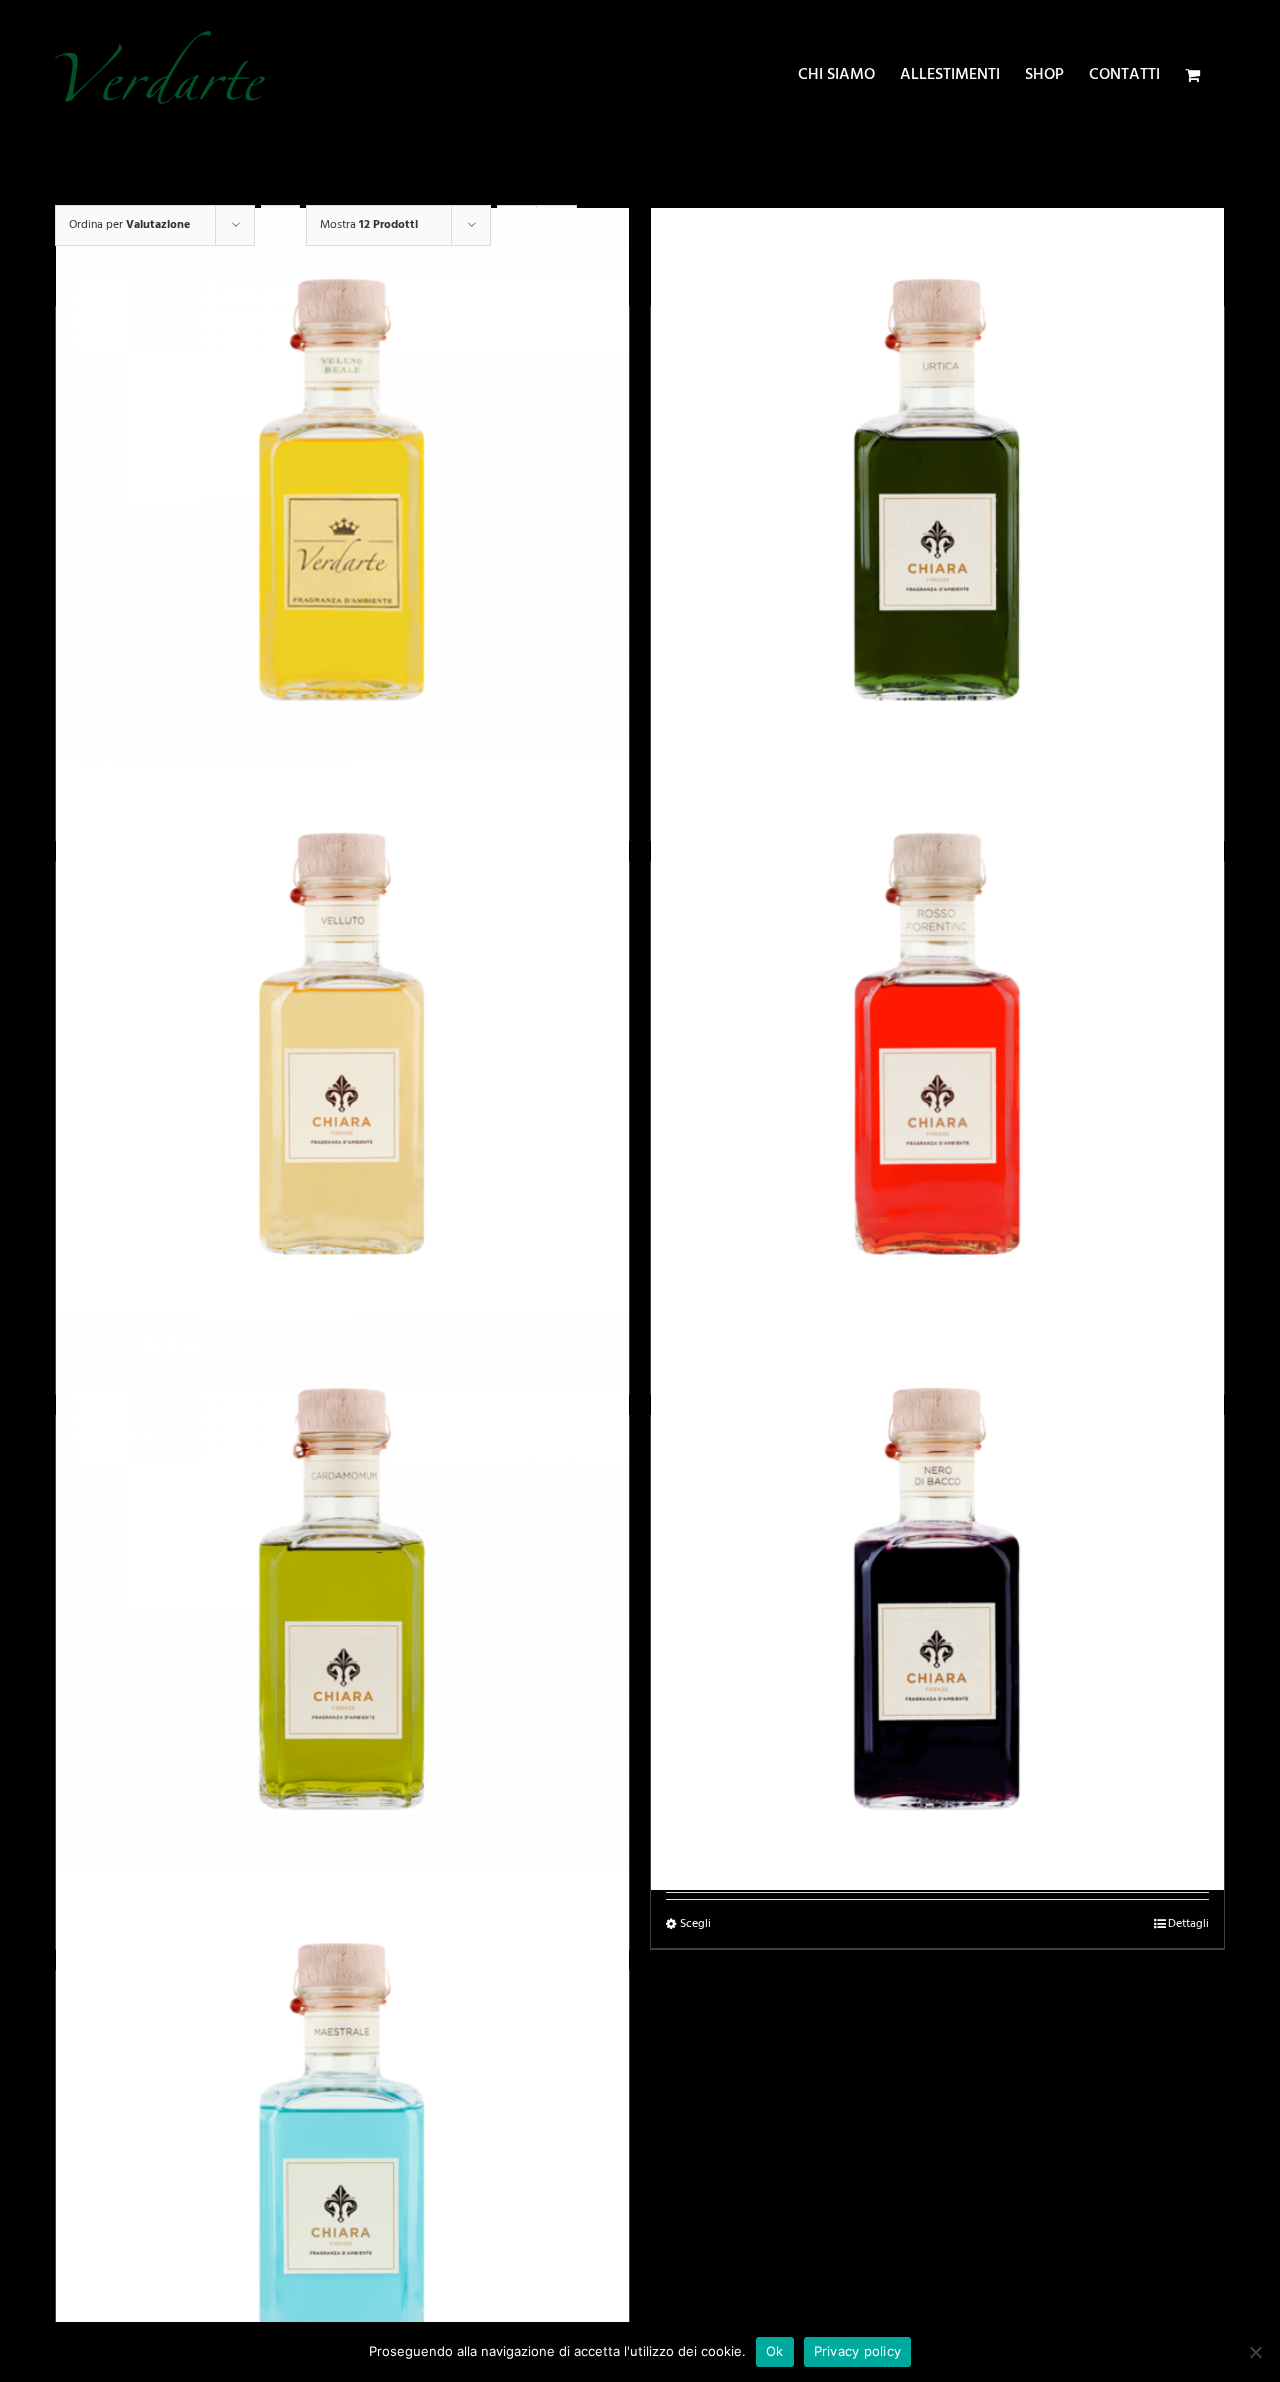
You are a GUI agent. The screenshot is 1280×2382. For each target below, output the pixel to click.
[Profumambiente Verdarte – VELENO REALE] (342, 494)
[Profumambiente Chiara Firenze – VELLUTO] (342, 1049)
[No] (1255, 2352)
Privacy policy (858, 2351)
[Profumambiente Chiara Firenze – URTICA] (937, 494)
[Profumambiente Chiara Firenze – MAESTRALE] (342, 2158)
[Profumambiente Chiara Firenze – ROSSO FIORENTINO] (937, 1049)
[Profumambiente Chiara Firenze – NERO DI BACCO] (937, 1603)
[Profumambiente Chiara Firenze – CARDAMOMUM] (342, 1603)
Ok (775, 2351)
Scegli (695, 1924)
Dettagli (1188, 1924)
